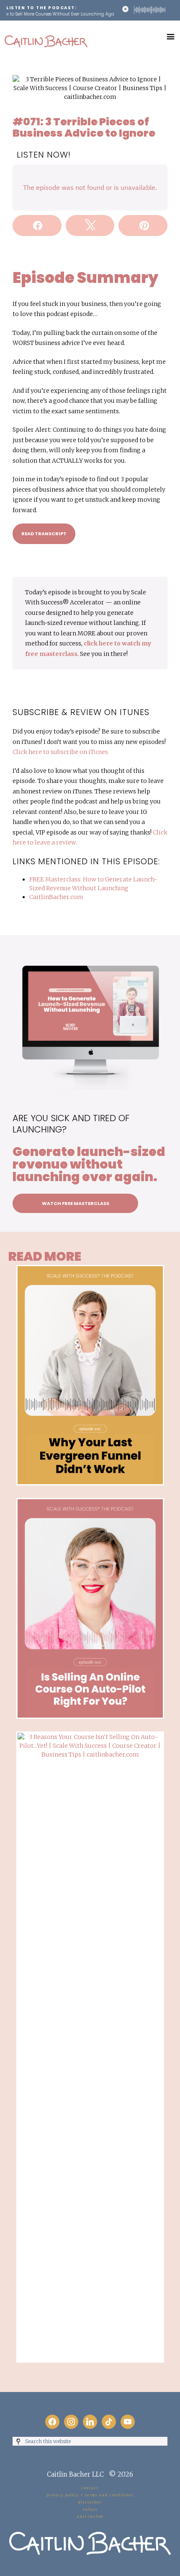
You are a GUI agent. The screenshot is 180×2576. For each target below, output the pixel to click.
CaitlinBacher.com (56, 897)
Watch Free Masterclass (76, 1203)
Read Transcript (44, 534)
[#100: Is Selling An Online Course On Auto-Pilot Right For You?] (90, 1502)
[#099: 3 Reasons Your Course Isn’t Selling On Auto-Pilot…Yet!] (90, 1736)
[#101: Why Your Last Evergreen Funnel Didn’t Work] (90, 1269)
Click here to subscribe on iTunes (60, 752)
